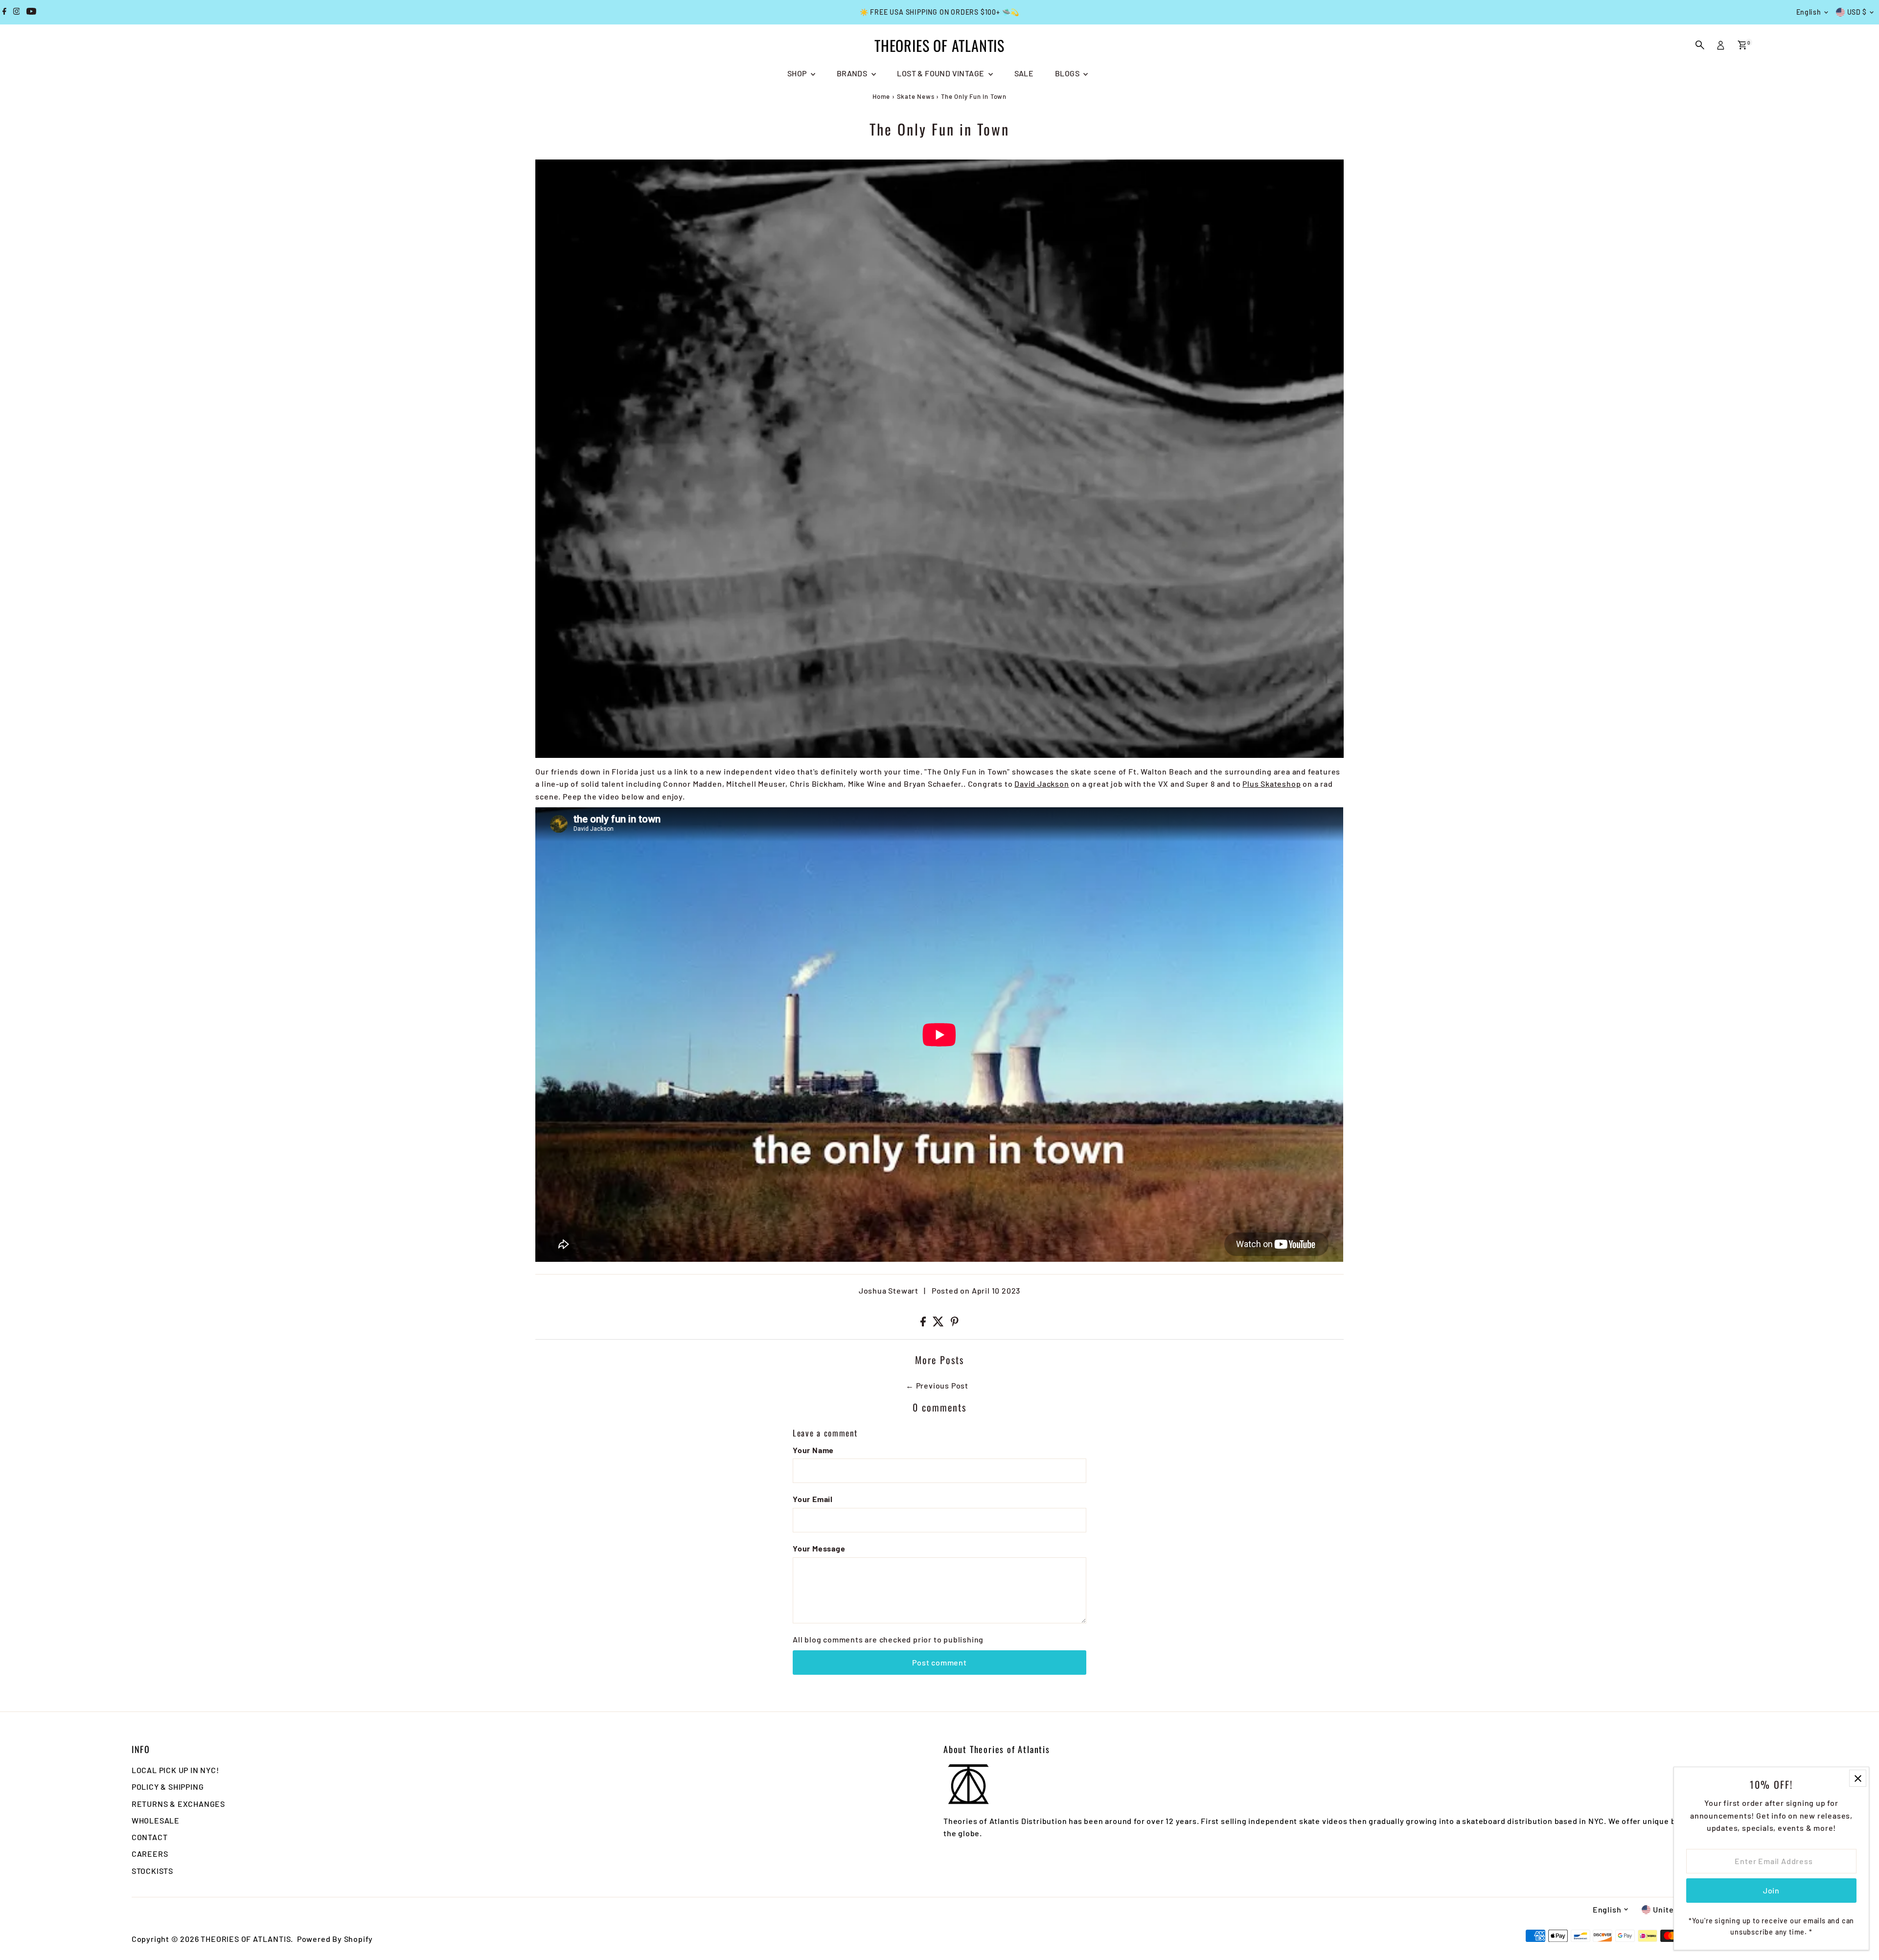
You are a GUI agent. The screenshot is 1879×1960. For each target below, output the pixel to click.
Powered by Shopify (335, 1939)
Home (881, 96)
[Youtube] (31, 12)
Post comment (939, 1662)
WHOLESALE (156, 1820)
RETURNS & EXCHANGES (178, 1804)
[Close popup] (1858, 1778)
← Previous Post (937, 1385)
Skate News (916, 96)
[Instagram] (17, 12)
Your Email (813, 1499)
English (1809, 12)
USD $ (1857, 12)
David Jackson (1042, 784)
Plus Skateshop (1272, 784)
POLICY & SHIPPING (168, 1787)
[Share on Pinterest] (955, 1323)
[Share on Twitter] (939, 1323)
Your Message (819, 1548)
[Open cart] (1742, 45)
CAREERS (150, 1854)
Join (1771, 1890)
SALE (1024, 73)
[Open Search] (1700, 45)
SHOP (798, 73)
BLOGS (1068, 73)
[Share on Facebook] (924, 1323)
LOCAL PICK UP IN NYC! (175, 1770)
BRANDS (853, 73)
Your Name (813, 1450)
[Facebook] (4, 12)
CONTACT (150, 1837)
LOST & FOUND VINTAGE (941, 73)
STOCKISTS (152, 1871)
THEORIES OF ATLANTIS (939, 45)
